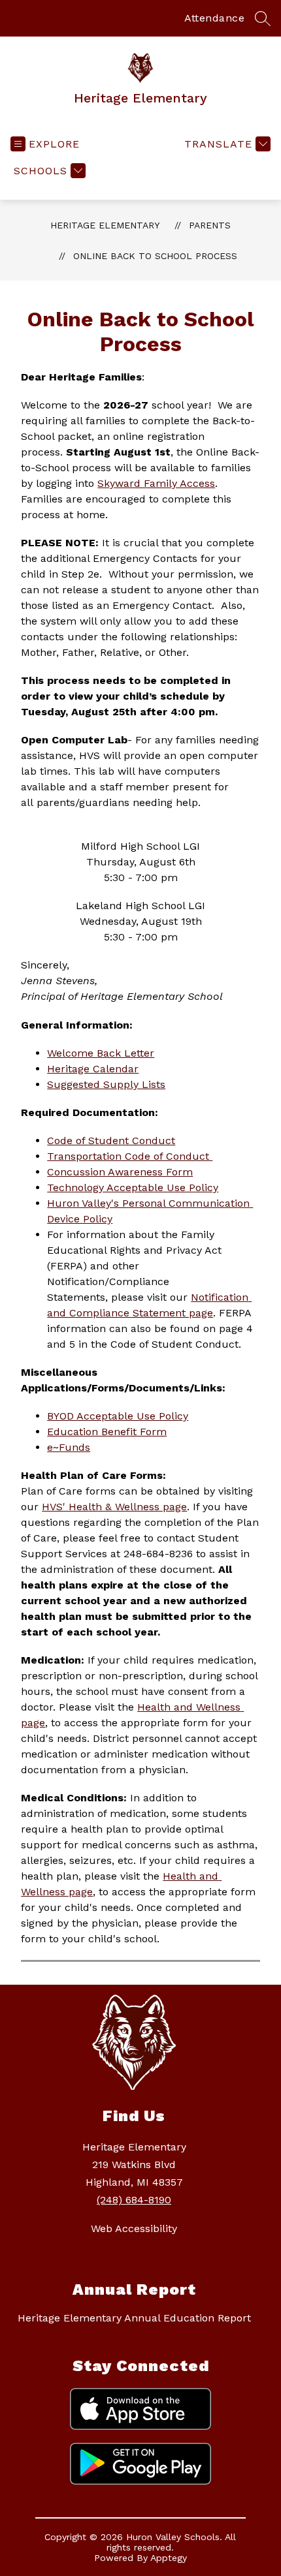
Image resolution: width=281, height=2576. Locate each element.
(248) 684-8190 (134, 2200)
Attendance (214, 18)
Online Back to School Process (155, 256)
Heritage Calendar (93, 1069)
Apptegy (169, 2558)
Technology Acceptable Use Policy (133, 1187)
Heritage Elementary (105, 225)
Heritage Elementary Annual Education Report (134, 2318)
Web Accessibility (134, 2228)
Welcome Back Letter (101, 1053)
